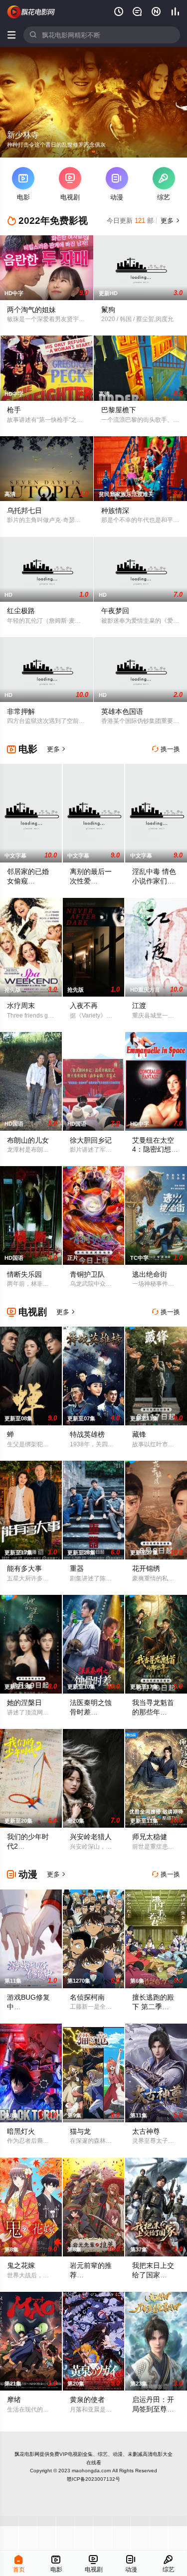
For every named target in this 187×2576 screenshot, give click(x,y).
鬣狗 (108, 310)
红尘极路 (21, 611)
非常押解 (21, 711)
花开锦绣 (146, 1568)
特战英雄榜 (87, 1434)
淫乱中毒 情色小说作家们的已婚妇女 (154, 881)
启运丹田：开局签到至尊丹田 (153, 2409)
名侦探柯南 (87, 1997)
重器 (77, 1568)
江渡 (139, 1006)
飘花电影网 (27, 2454)
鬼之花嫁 (21, 2265)
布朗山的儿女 (28, 1140)
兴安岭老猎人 (91, 1837)
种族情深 (115, 511)
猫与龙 (80, 2131)
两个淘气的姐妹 (31, 310)
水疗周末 (21, 1006)
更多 (169, 221)
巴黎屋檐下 (119, 410)
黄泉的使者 (87, 2400)
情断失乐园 (24, 1274)
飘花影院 (31, 12)
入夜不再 (84, 1006)
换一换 (166, 749)
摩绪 (14, 2400)
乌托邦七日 (24, 511)
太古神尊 (146, 2131)
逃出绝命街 (150, 1274)
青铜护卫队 (87, 1274)
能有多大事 (24, 1568)
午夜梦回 (115, 611)
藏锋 (139, 1434)
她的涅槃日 (24, 1703)
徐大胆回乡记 (91, 1140)
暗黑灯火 (21, 2131)
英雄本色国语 (122, 711)
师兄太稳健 (150, 1837)
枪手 (14, 410)
